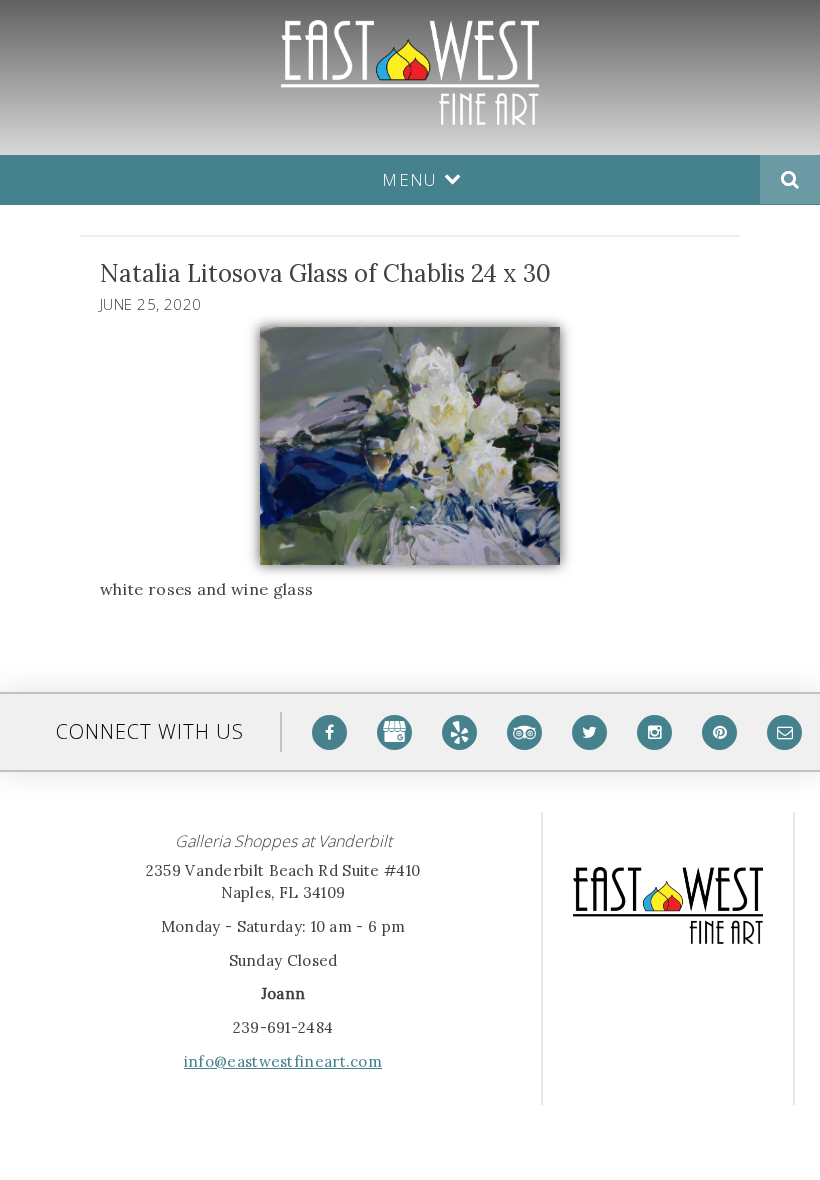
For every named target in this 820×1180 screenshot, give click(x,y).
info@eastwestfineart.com (283, 1061)
